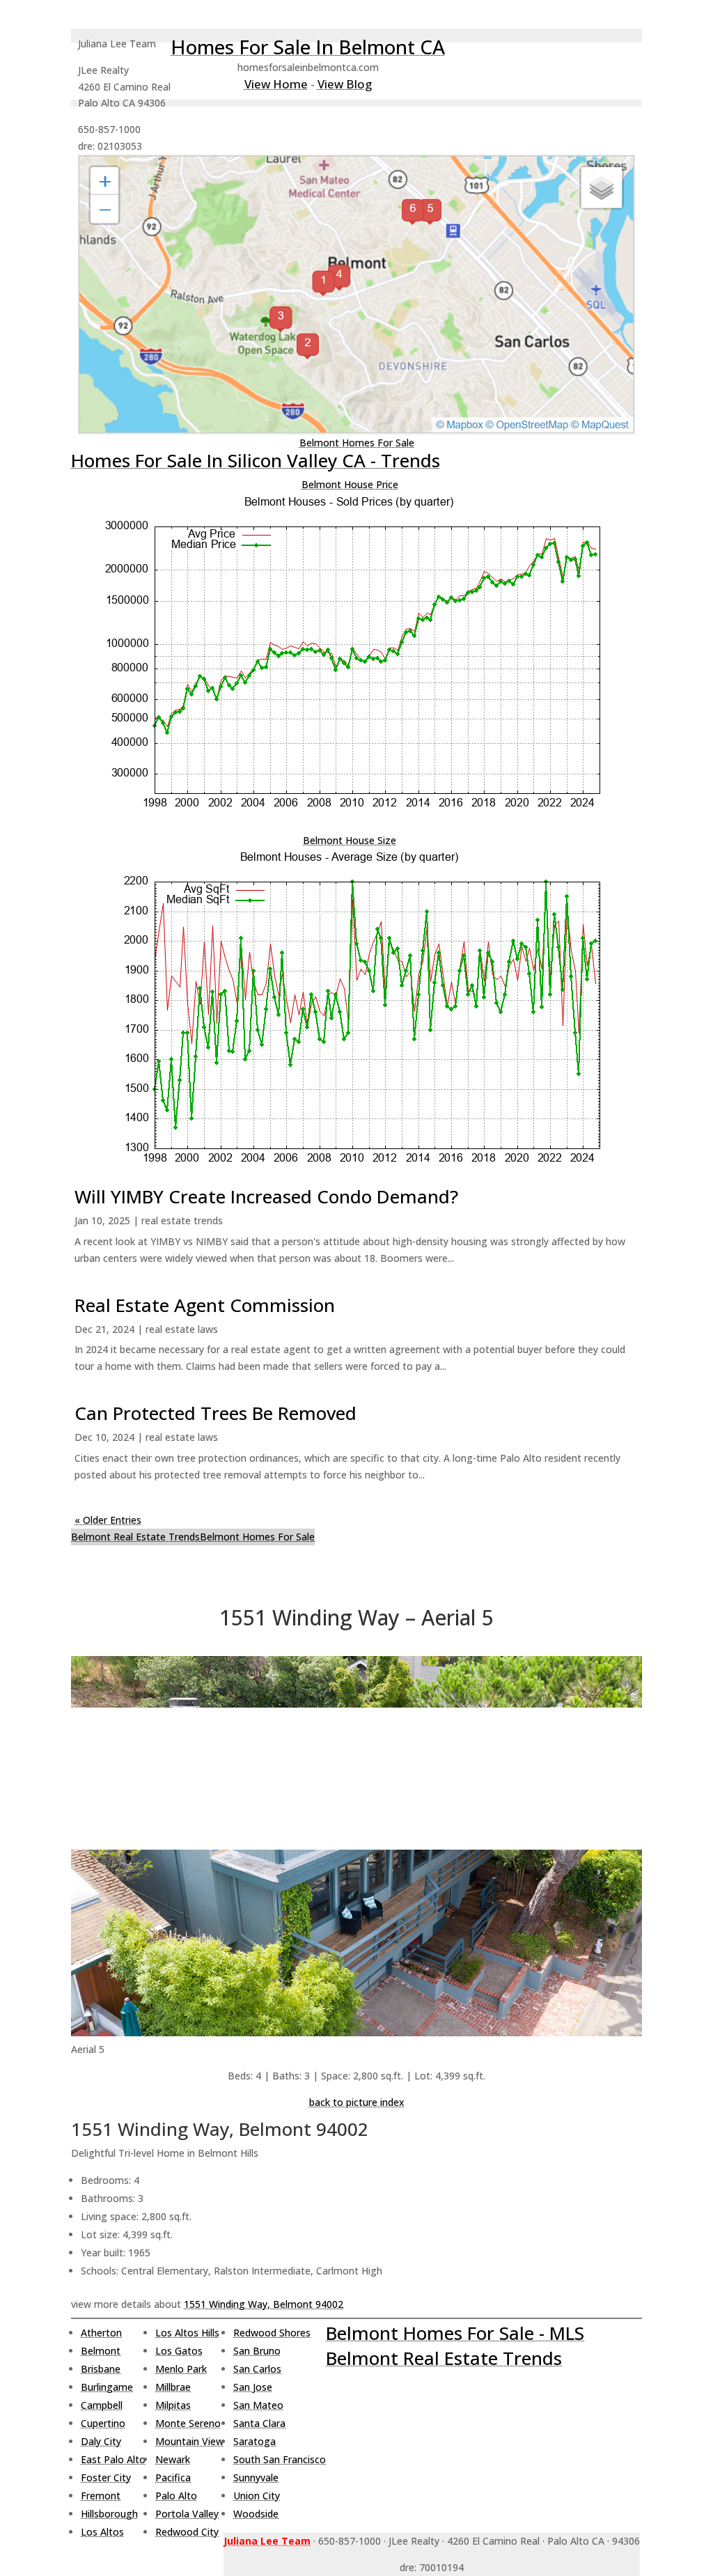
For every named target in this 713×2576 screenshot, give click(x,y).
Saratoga (254, 2441)
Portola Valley (187, 2514)
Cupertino (103, 2423)
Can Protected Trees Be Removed (216, 1413)
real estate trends (182, 1220)
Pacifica (173, 2477)
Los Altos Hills (187, 2333)
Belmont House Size (350, 840)
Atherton (101, 2333)
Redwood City (187, 2532)
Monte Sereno (188, 2423)
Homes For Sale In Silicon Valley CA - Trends (256, 460)
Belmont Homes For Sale (357, 443)
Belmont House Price (350, 484)
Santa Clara (259, 2423)
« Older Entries (108, 1520)
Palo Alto (176, 2496)
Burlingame (107, 2387)
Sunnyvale (256, 2477)
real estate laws (182, 1329)
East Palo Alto (113, 2459)
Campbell (102, 2405)
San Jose (253, 2387)
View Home (276, 84)
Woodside (256, 2514)
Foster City (106, 2477)
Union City (257, 2496)
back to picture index (357, 2102)
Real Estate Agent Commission (205, 1305)
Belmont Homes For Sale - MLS (455, 2333)
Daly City (101, 2441)
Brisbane (101, 2369)
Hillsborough (109, 2514)
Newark (173, 2459)
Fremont (101, 2496)
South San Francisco (280, 2459)
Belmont (101, 2351)
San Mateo (258, 2405)
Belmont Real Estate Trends (135, 1537)
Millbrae (173, 2387)
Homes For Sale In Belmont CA (308, 47)
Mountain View (189, 2441)
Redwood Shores (272, 2333)
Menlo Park (181, 2369)
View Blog (345, 84)
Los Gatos (179, 2351)
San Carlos (257, 2369)
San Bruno (257, 2351)
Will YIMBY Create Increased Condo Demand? (266, 1196)
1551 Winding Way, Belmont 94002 (264, 2304)
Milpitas (173, 2405)
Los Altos (102, 2532)
